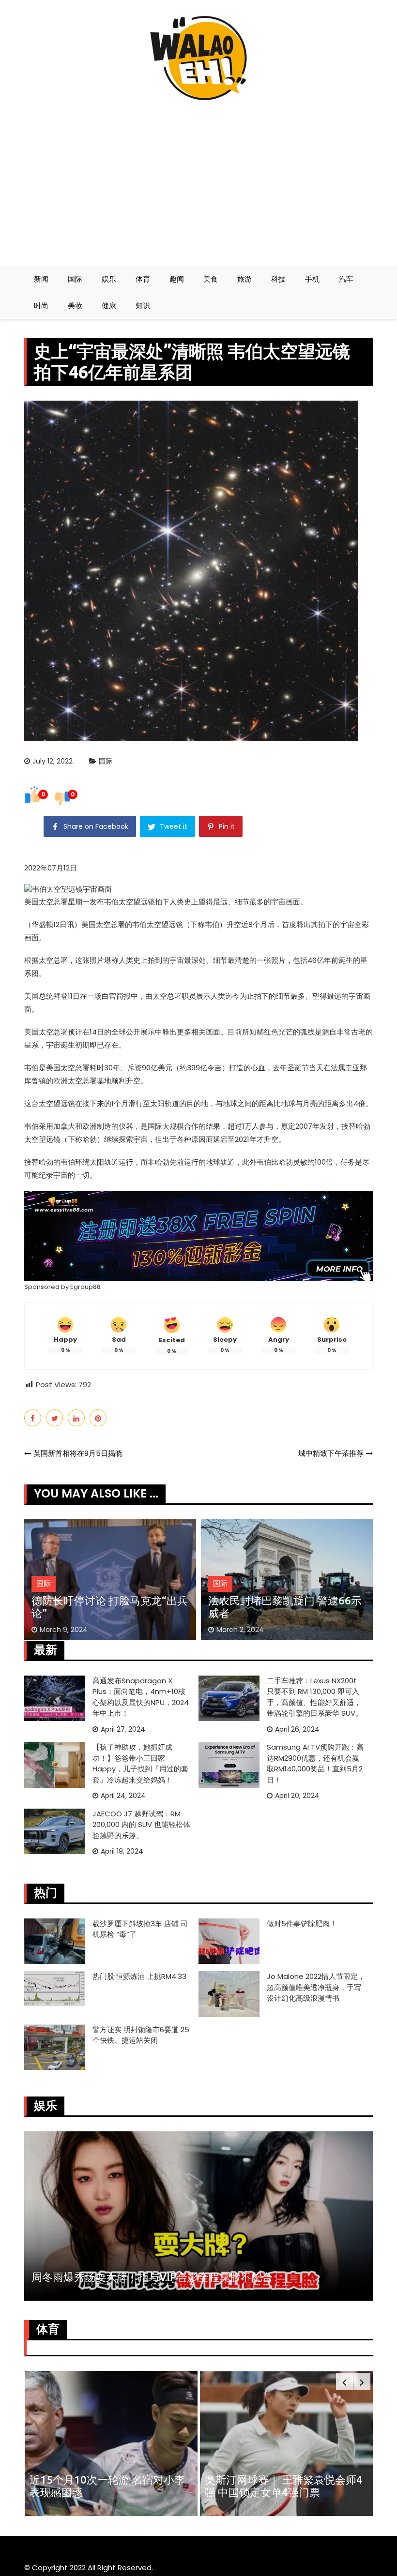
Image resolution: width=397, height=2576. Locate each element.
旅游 (244, 279)
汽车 (346, 279)
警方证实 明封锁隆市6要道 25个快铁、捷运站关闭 (141, 2035)
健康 (109, 306)
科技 (278, 279)
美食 (211, 279)
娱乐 (109, 279)
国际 (75, 279)
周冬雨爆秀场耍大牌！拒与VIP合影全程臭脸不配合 (152, 2277)
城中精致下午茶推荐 (331, 1453)
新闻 (41, 279)
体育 (143, 279)
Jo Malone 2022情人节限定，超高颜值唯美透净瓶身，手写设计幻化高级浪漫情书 (316, 1987)
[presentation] (344, 2382)
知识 (143, 306)
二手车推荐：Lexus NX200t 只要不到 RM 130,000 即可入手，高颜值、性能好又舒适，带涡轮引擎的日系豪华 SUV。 (315, 1697)
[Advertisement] (198, 179)
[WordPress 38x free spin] (198, 1236)
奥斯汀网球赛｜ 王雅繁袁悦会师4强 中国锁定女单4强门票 (284, 2486)
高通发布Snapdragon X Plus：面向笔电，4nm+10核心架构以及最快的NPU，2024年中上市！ (141, 1697)
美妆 (75, 306)
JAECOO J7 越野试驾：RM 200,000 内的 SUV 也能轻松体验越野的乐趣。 (141, 1825)
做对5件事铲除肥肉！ (302, 1924)
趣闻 (177, 279)
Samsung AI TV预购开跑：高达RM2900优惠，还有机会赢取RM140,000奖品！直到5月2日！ (315, 1763)
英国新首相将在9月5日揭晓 (78, 1453)
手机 (312, 279)
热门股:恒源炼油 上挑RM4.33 (139, 1976)
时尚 (41, 306)
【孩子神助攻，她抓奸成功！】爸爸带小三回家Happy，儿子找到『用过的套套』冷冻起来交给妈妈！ (140, 1763)
